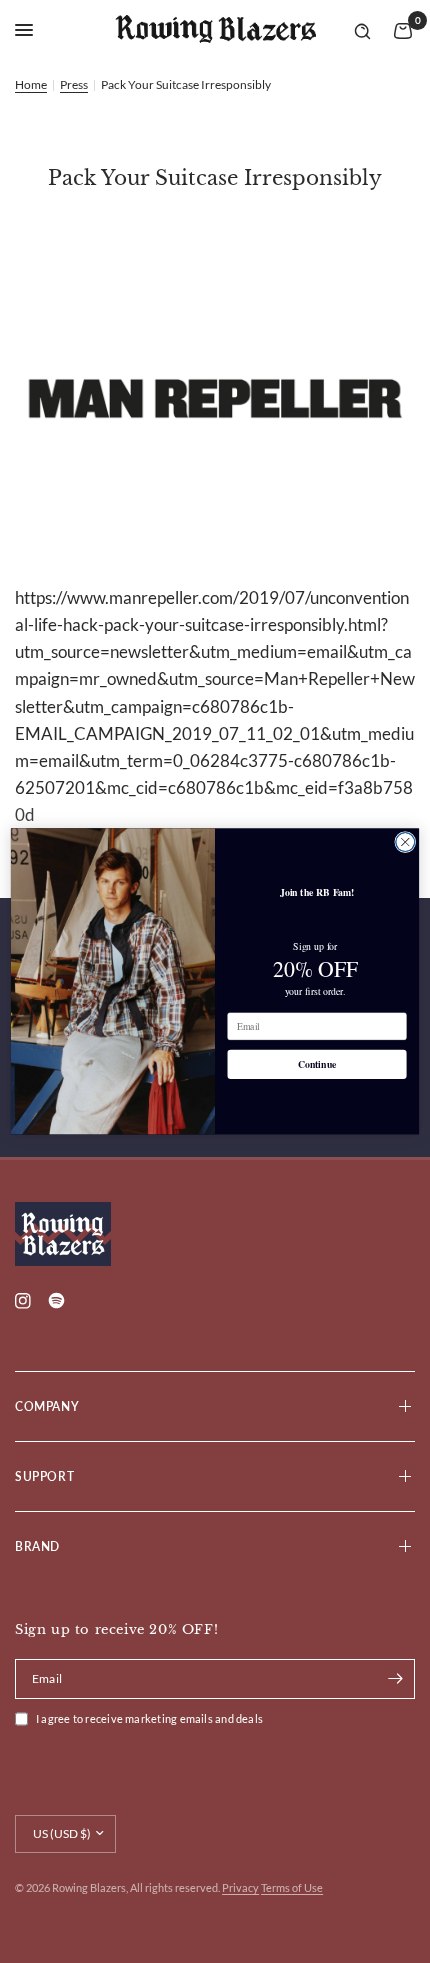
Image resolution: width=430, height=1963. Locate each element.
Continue (317, 1065)
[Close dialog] (405, 842)
